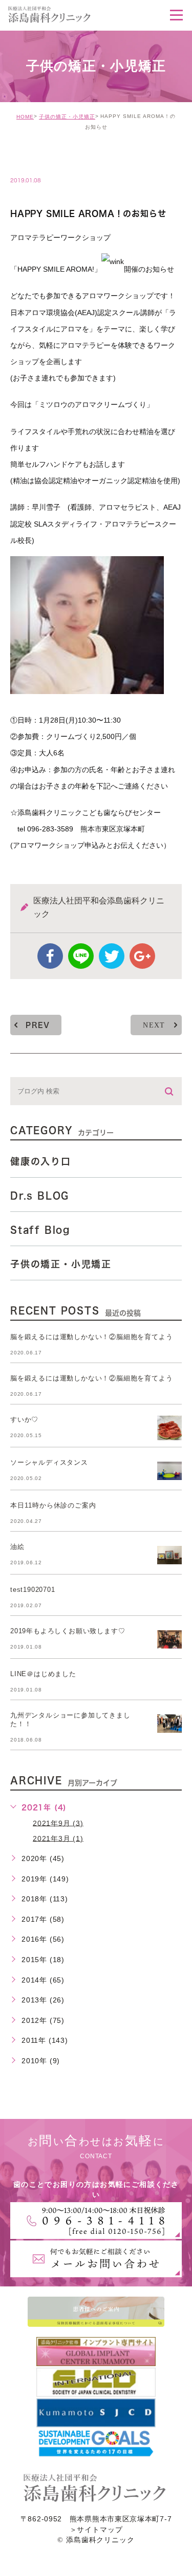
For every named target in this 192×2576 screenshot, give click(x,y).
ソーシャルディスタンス (49, 1462)
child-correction (59, 159)
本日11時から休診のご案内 (53, 1505)
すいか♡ (24, 1420)
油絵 (17, 1547)
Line (81, 956)
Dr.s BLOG (40, 1196)
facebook (50, 956)
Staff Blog (40, 1230)
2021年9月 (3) (58, 1823)
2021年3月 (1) (58, 1838)
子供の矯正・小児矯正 (67, 117)
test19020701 (33, 1590)
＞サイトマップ (96, 2530)
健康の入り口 (41, 1161)
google (142, 956)
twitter (112, 956)
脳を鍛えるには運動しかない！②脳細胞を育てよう (91, 1337)
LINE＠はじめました (43, 1674)
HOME (25, 117)
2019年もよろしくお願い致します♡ (68, 1631)
